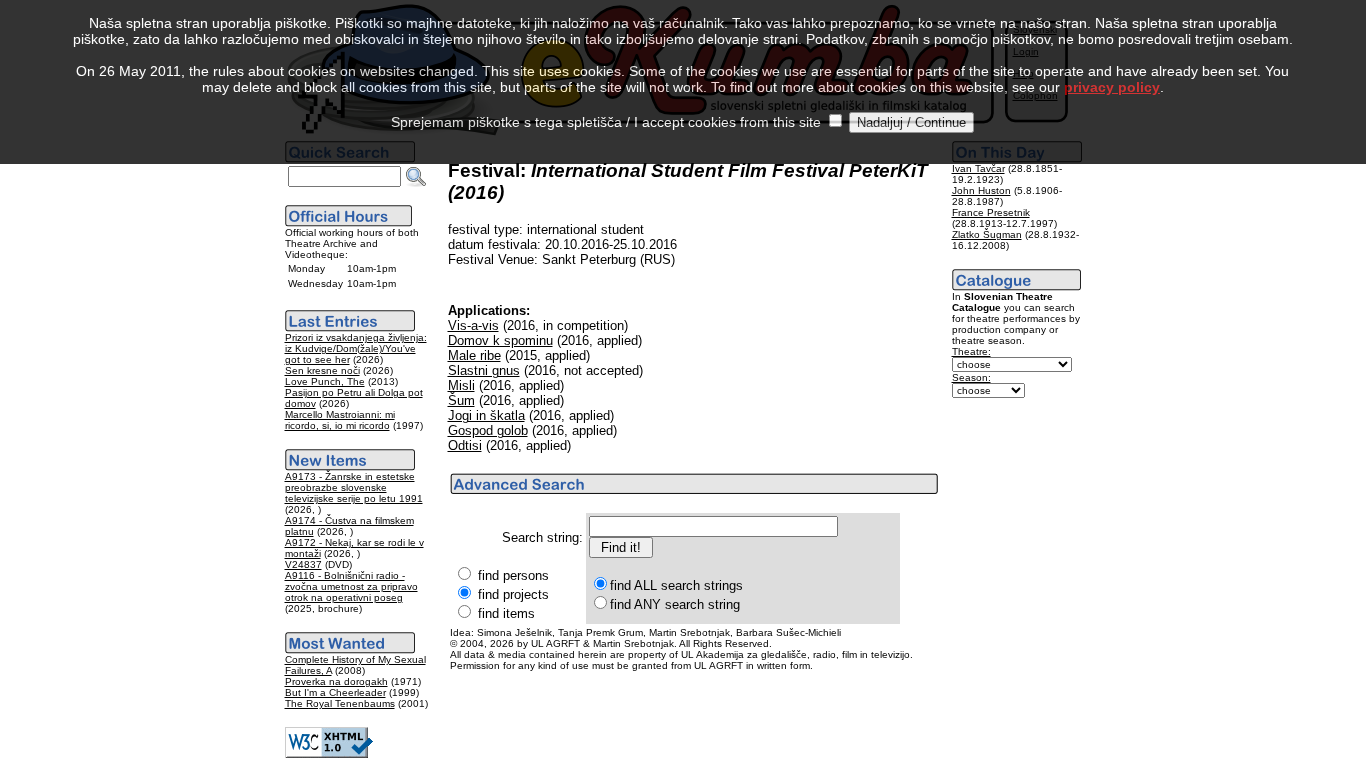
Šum (461, 400)
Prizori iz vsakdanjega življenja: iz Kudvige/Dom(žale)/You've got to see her (356, 348)
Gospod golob (488, 430)
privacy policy (1112, 87)
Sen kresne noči (322, 370)
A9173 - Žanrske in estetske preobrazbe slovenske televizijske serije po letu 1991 (354, 487)
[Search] (416, 177)
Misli (461, 385)
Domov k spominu (500, 340)
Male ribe (474, 355)
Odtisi (465, 445)
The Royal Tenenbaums (340, 703)
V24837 (303, 564)
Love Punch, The (325, 381)
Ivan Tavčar (978, 168)
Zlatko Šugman (987, 234)
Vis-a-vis (473, 325)
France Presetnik (991, 212)
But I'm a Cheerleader (335, 692)
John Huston (981, 190)
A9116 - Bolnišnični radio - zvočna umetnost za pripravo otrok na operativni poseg (351, 586)
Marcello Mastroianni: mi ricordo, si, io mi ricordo (340, 420)
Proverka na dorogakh (336, 681)
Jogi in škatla (486, 415)
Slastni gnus (484, 370)
